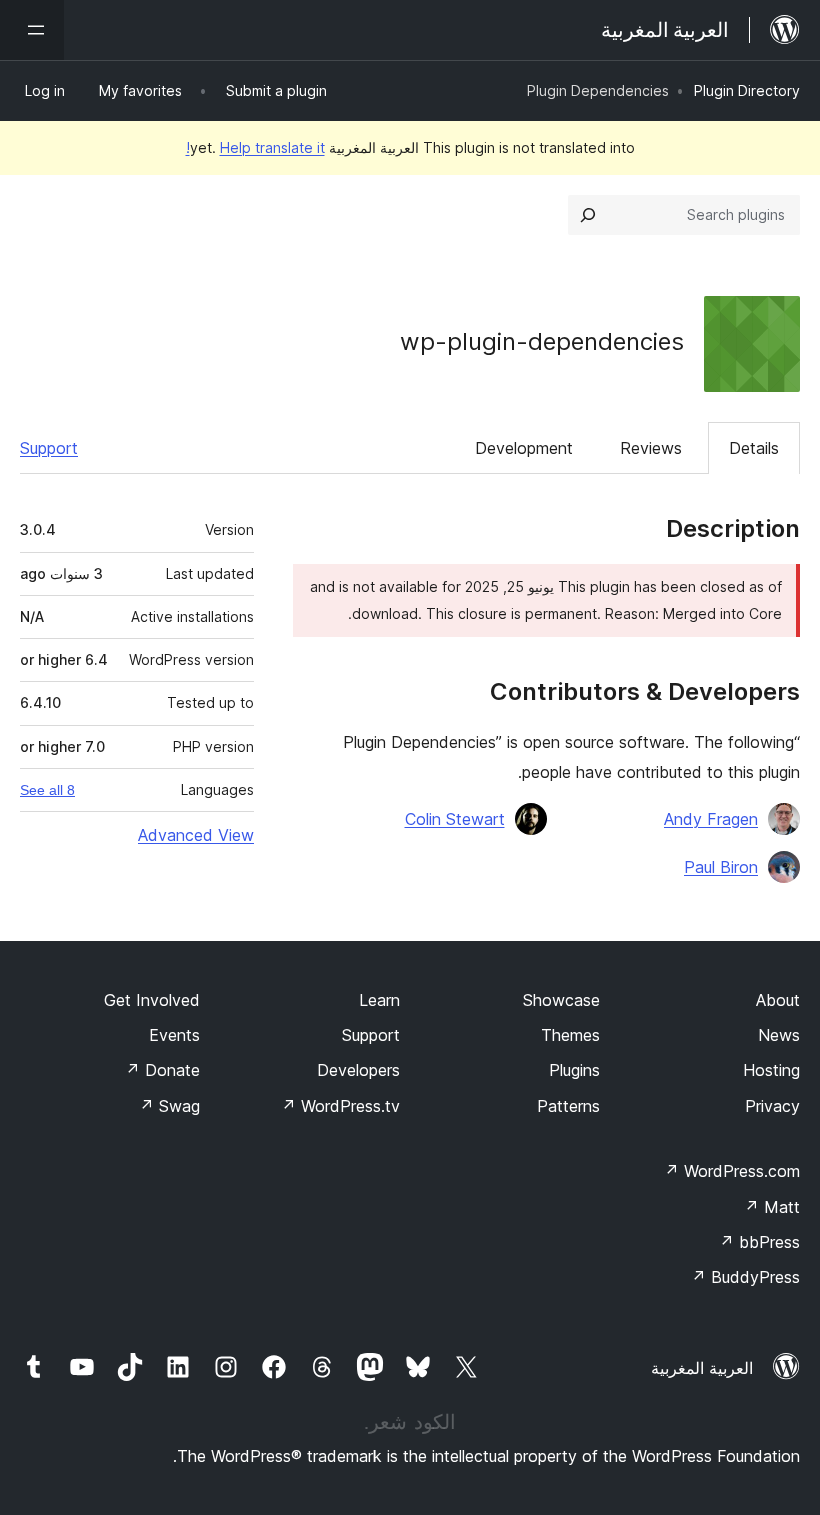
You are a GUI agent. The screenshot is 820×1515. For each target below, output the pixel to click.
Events (174, 1035)
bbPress (759, 1242)
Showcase (561, 1000)
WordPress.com (732, 1171)
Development (524, 448)
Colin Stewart (455, 819)
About (778, 1000)
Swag (169, 1106)
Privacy (772, 1106)
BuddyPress (745, 1277)
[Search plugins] (588, 215)
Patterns (568, 1106)
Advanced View (196, 835)
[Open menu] (32, 30)
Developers (358, 1070)
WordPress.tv (340, 1106)
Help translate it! (255, 147)
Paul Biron (721, 867)
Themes (570, 1035)
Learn (379, 1000)
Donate (162, 1070)
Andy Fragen (711, 819)
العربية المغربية (702, 1368)
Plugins (574, 1070)
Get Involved (152, 1000)
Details (754, 448)
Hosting (771, 1070)
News (779, 1035)
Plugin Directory (747, 90)
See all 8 (47, 790)
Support (49, 448)
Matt (772, 1207)
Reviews (651, 448)
